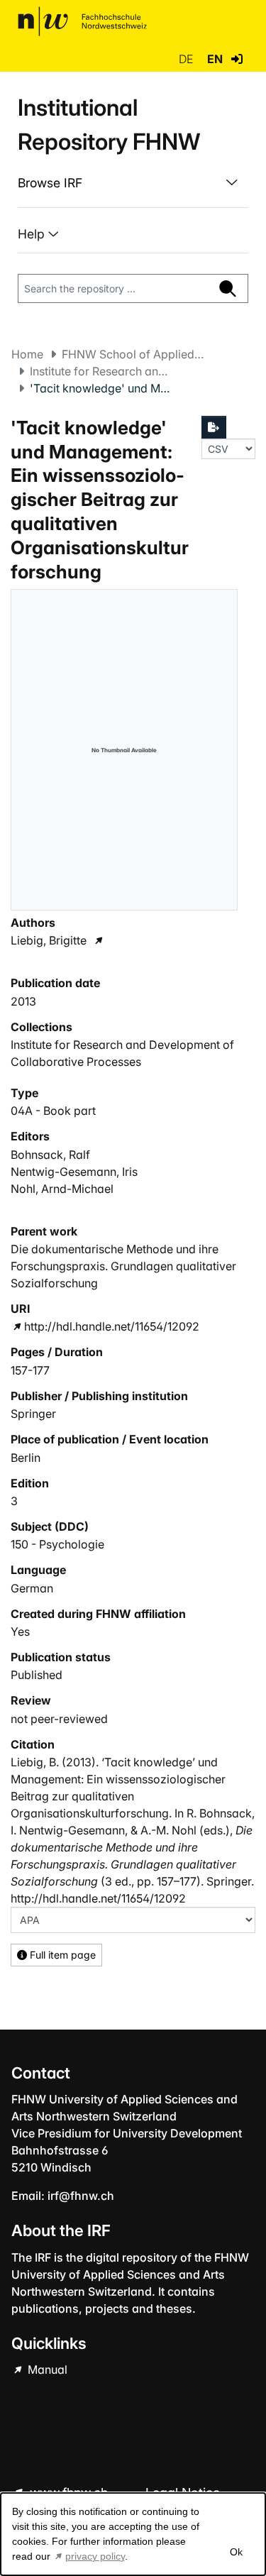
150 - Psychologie (57, 1544)
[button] (237, 59)
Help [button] (33, 234)
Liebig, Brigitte (49, 940)
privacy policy (95, 2556)
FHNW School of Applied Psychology (133, 354)
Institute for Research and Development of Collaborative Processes (101, 371)
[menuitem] (133, 183)
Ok (235, 2552)
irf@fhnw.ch (81, 2196)
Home (27, 354)
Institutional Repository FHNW (109, 125)
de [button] (187, 59)
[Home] (82, 21)
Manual (46, 2369)
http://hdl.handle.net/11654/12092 (112, 1326)
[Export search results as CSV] (214, 427)
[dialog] (133, 2534)
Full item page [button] (61, 1955)
